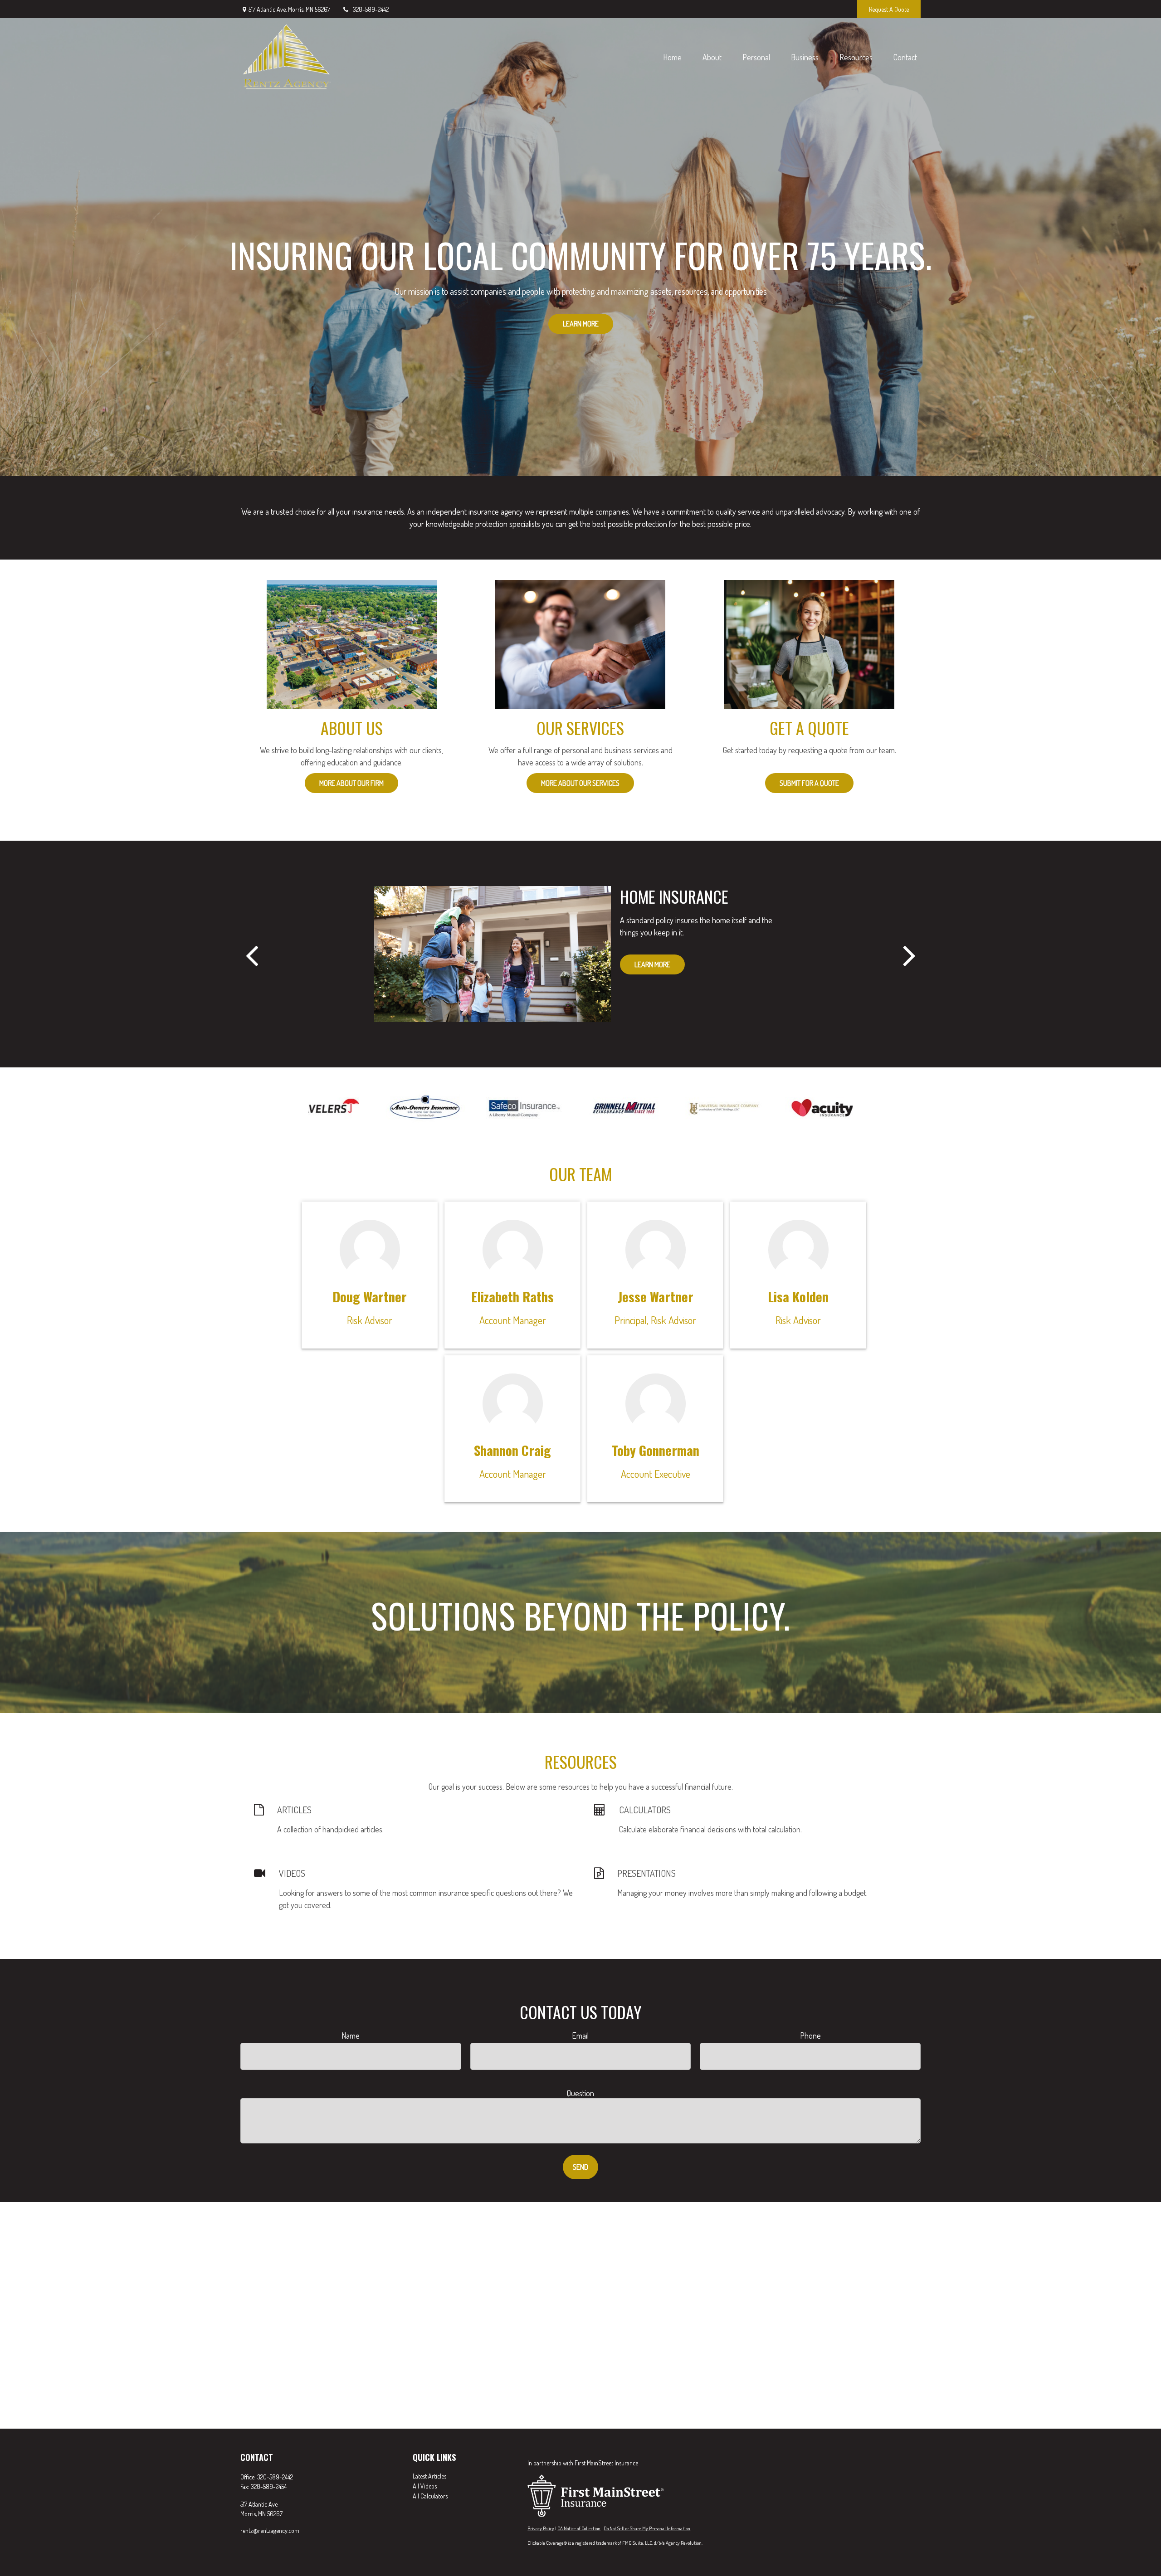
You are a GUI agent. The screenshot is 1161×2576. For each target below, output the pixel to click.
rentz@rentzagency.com (270, 2530)
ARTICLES (294, 1810)
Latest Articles (429, 2476)
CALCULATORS (645, 1810)
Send (580, 2167)
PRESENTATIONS (646, 1873)
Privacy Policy (541, 2528)
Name (351, 2035)
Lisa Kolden (798, 1296)
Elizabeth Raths (512, 1296)
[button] (672, 57)
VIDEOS (292, 1873)
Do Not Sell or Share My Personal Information (647, 2528)
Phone (810, 2035)
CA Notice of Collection (579, 2528)
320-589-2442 (371, 9)
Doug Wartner (370, 1296)
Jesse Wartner (656, 1296)
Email (580, 2035)
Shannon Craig (512, 1450)
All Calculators (430, 2496)
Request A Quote (889, 9)
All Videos (425, 2486)
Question (580, 2093)
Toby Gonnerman (656, 1450)
